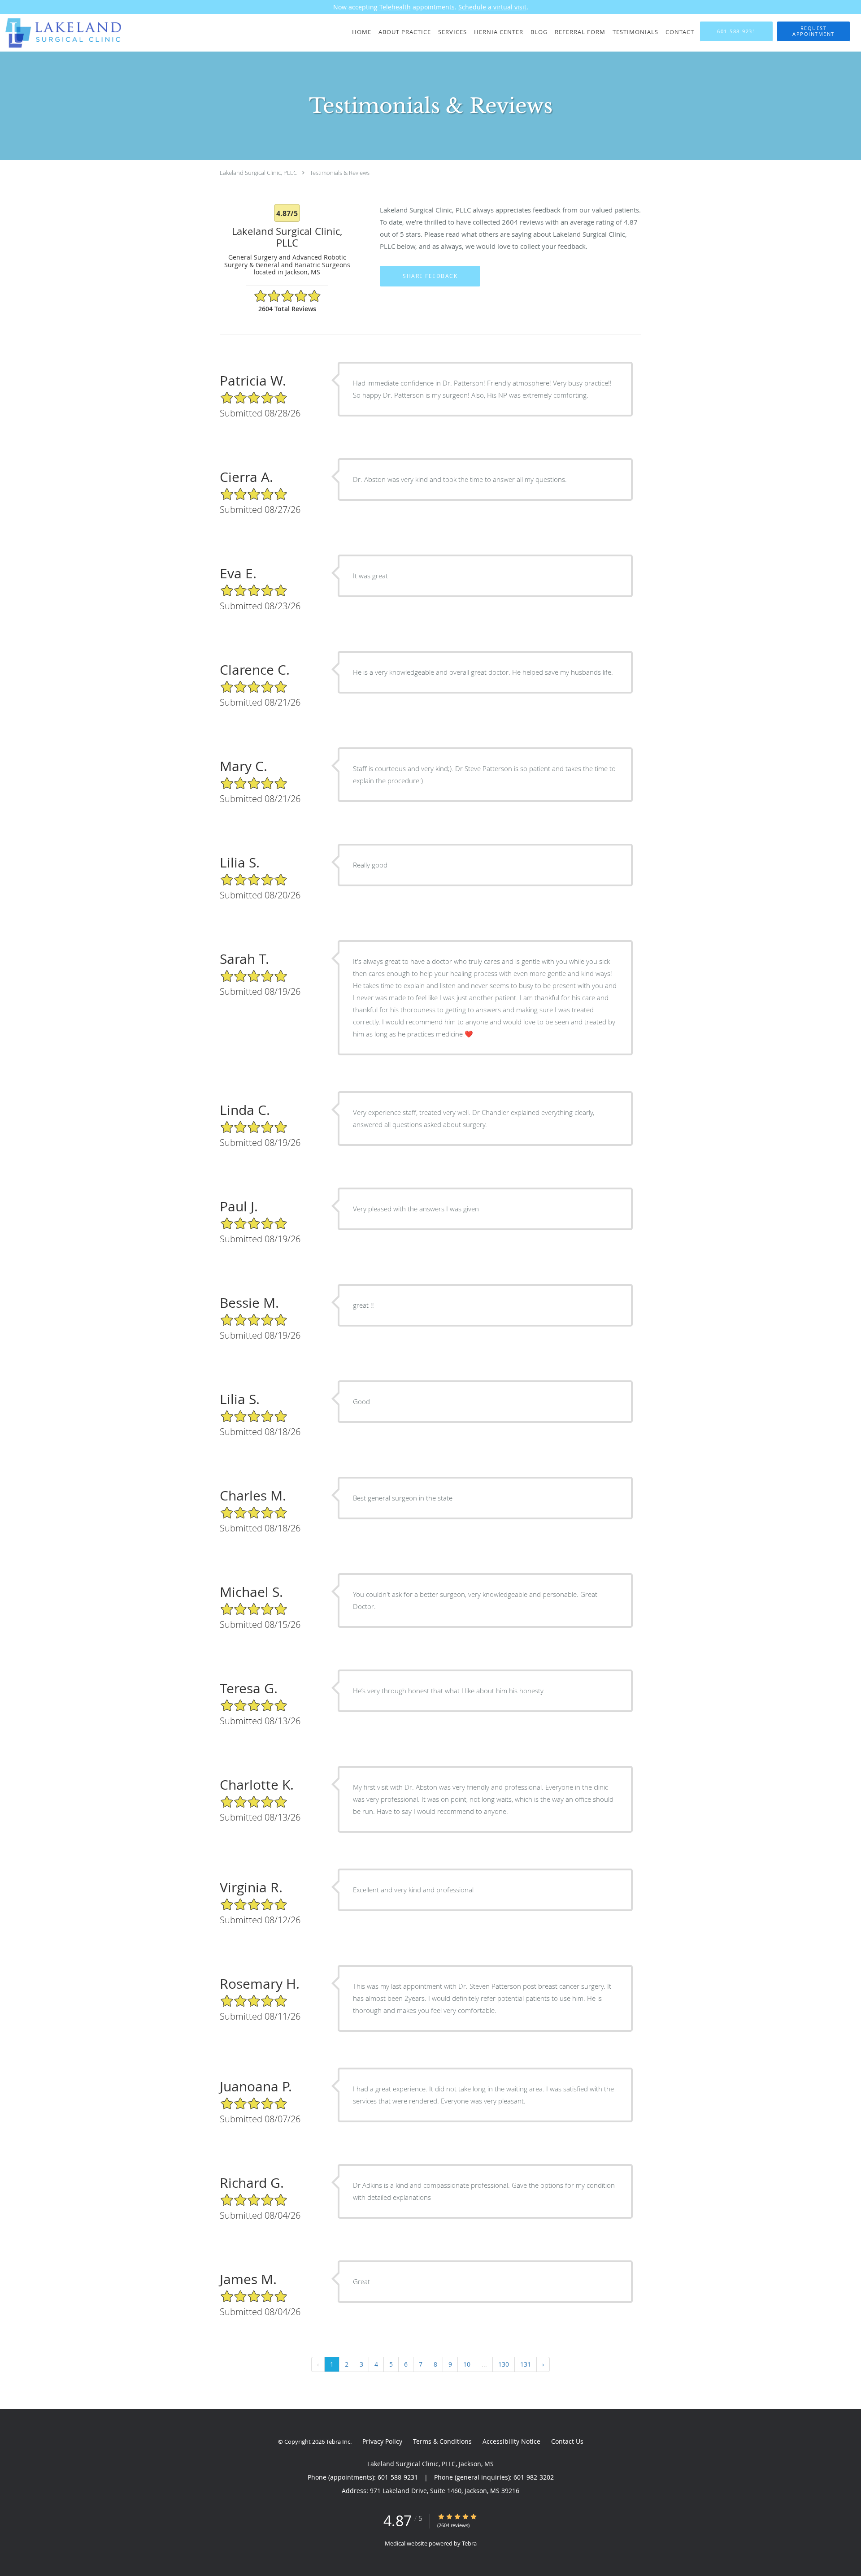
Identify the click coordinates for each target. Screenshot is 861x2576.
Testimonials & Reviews (340, 173)
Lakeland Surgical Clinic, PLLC (258, 173)
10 (467, 2364)
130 (504, 2364)
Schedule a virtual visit (492, 7)
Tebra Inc (338, 2442)
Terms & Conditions (442, 2441)
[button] (813, 31)
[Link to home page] (62, 33)
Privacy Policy (382, 2441)
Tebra (469, 2543)
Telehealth (395, 7)
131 (526, 2364)
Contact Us (567, 2441)
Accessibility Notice (511, 2441)
